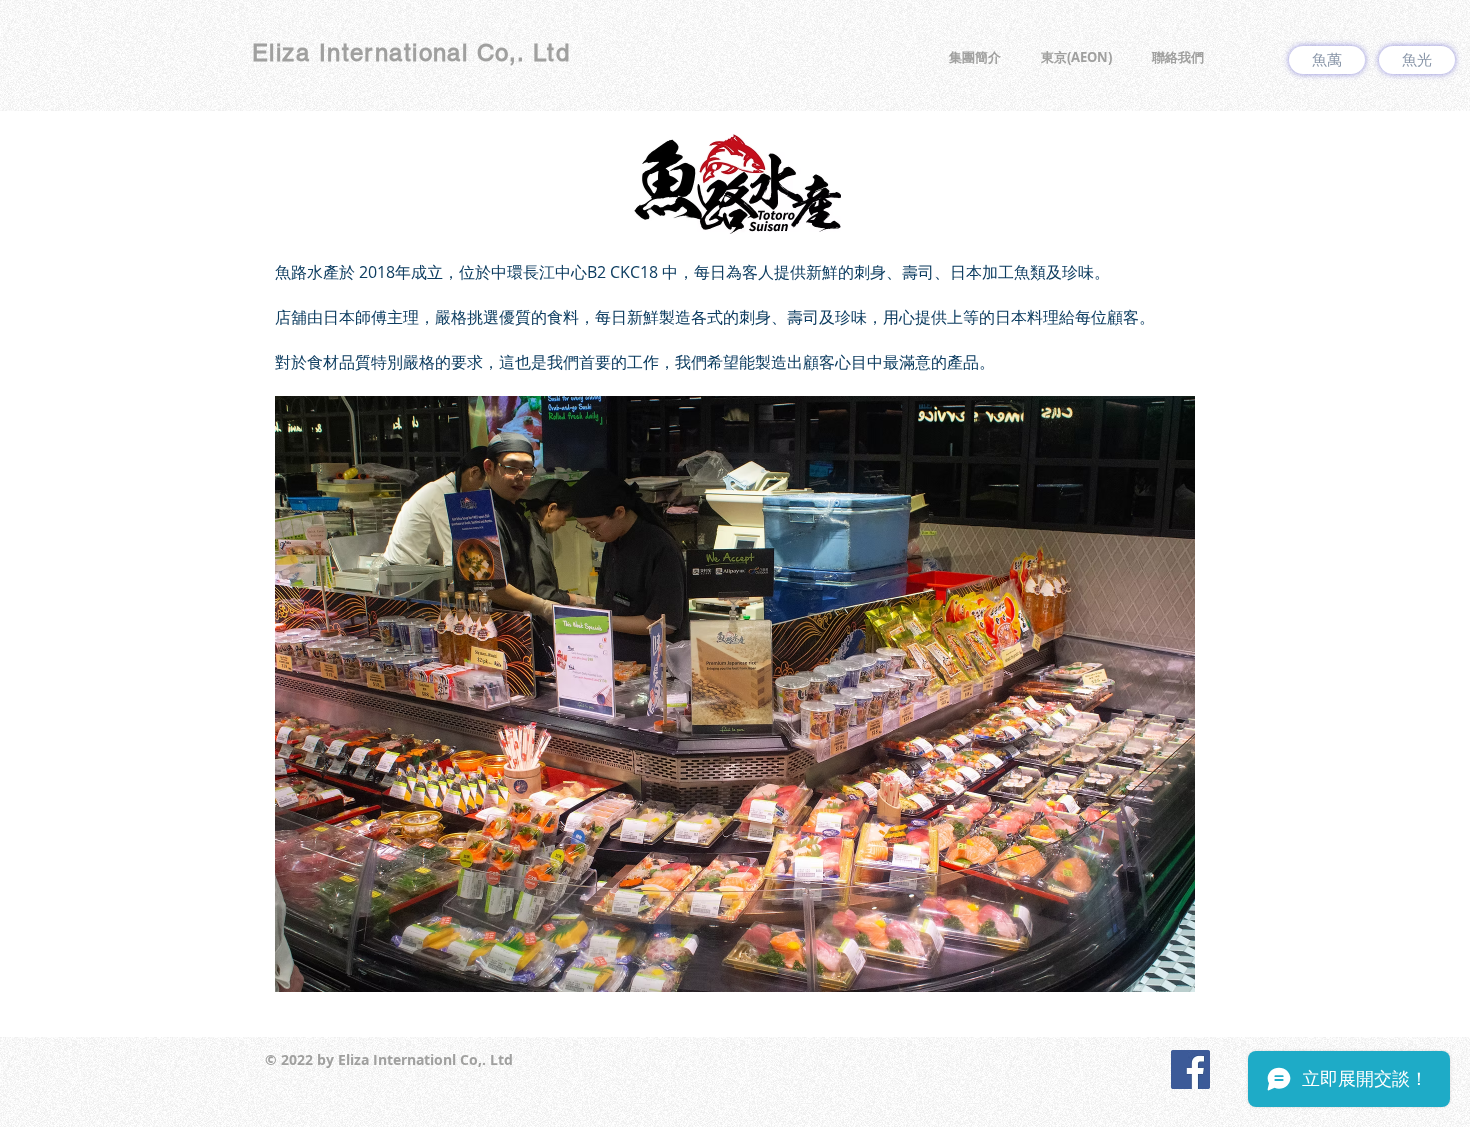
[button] (975, 57)
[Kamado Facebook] (1190, 1069)
